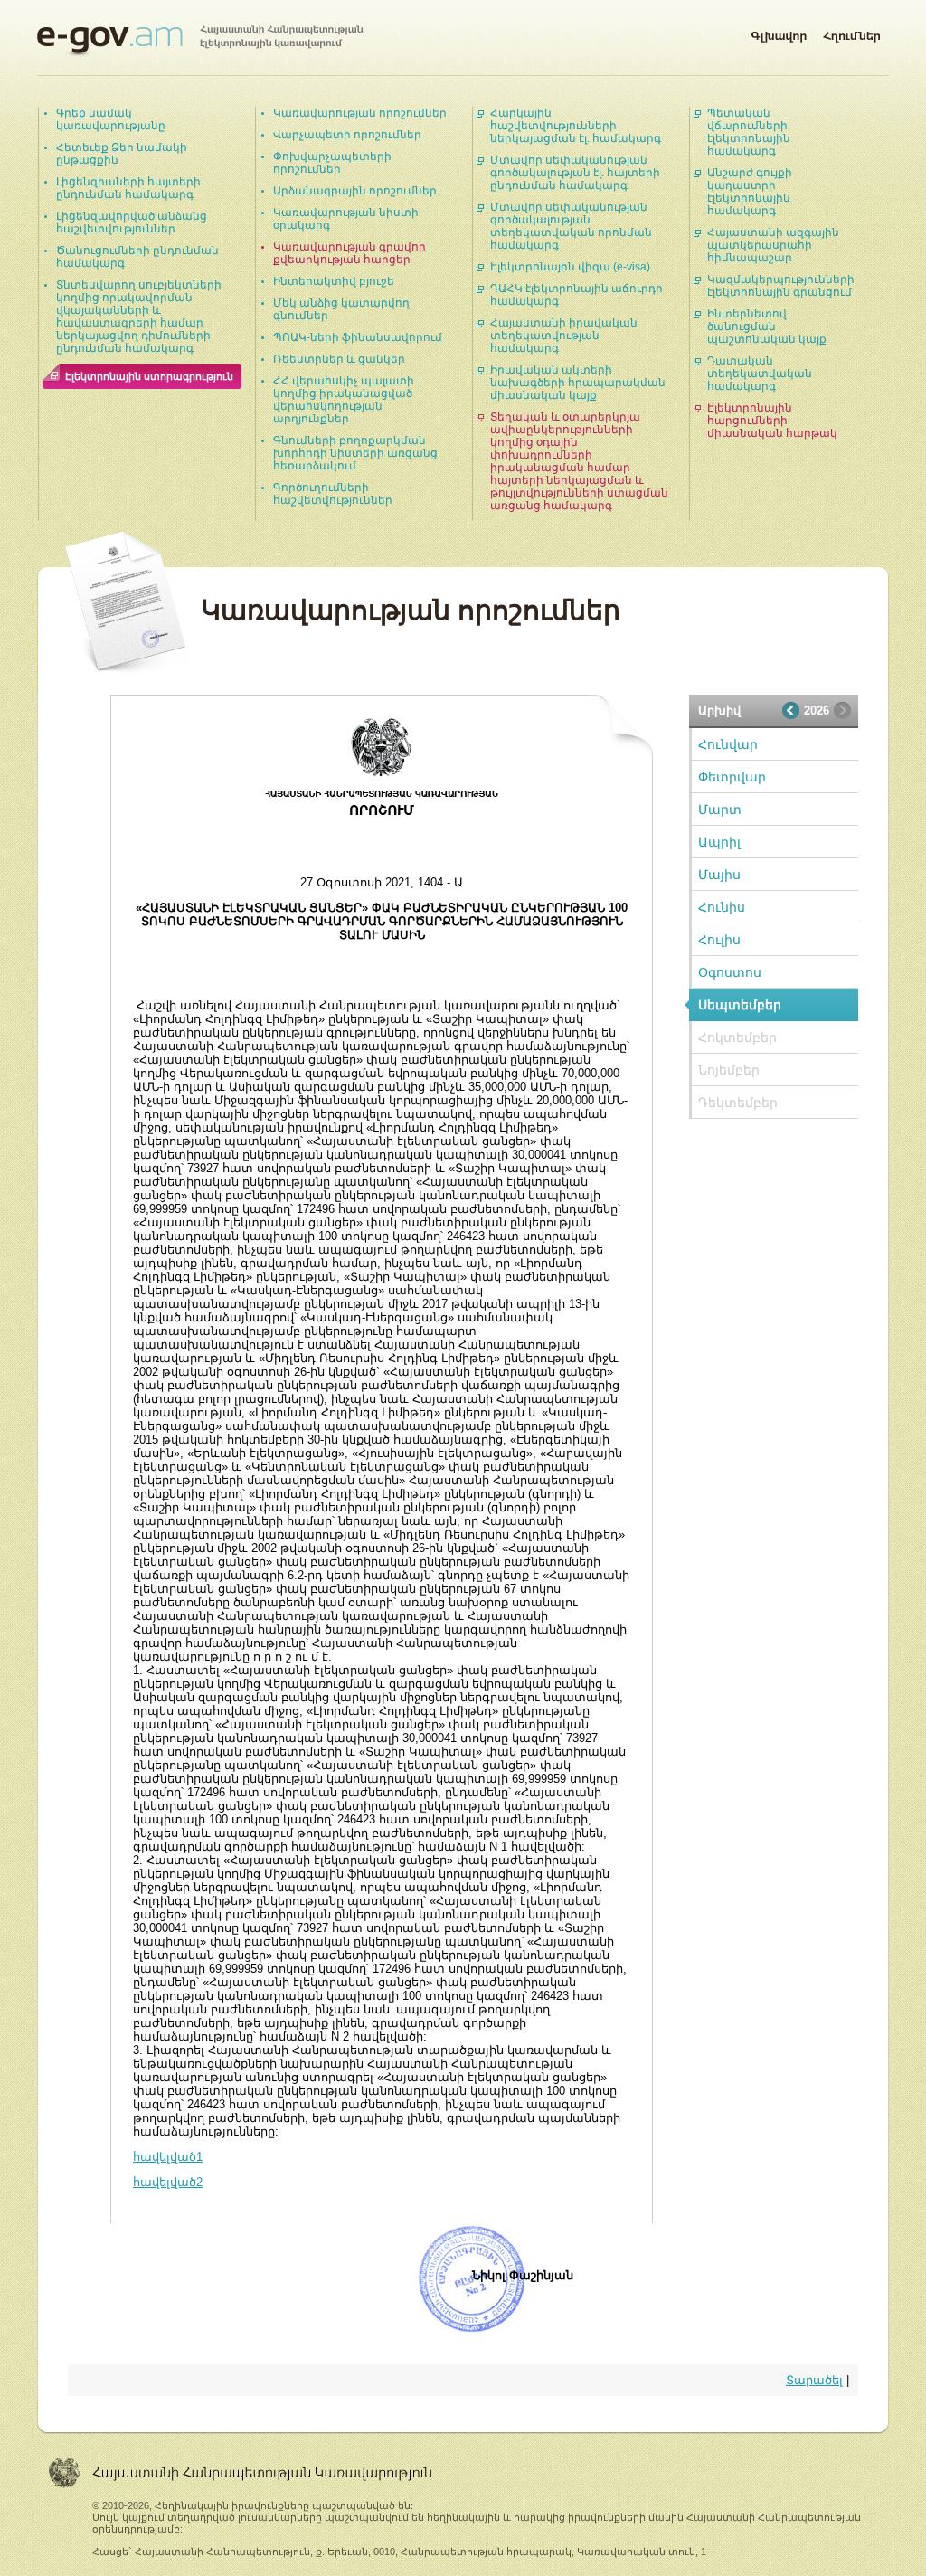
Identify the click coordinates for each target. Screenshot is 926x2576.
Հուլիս (719, 940)
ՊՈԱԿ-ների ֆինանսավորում (358, 337)
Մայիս (719, 875)
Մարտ (720, 810)
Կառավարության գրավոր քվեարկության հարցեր (350, 253)
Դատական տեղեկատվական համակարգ (760, 374)
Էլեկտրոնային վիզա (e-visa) (570, 267)
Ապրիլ (719, 842)
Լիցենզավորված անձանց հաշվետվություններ (132, 223)
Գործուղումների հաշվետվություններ (333, 494)
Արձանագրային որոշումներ (355, 191)
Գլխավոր (779, 33)
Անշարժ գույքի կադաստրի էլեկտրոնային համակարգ (750, 192)
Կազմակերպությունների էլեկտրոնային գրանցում (781, 286)
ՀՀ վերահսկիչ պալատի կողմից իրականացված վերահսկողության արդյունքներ (344, 400)
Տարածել (814, 2380)
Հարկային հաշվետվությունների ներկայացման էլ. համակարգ (576, 126)
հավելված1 (168, 2157)
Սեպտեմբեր (740, 1005)
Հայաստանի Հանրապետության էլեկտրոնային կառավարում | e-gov (200, 41)
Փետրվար (732, 777)
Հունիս (722, 907)
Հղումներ (852, 33)
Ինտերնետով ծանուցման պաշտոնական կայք (767, 327)
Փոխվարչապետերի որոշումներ (332, 163)
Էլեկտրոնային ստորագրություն (149, 376)
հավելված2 (168, 2182)
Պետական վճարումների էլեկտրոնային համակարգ (749, 132)
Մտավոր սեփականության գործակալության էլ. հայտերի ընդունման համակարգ (575, 173)
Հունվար (728, 744)
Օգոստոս (730, 972)
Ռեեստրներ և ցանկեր (339, 359)
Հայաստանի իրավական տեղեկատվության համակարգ (564, 336)
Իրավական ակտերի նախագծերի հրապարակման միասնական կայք (578, 383)
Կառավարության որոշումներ (360, 113)
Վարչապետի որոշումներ (347, 135)
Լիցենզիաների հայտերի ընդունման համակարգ (128, 188)
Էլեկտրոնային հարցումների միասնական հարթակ (772, 421)
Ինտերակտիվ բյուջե (334, 281)
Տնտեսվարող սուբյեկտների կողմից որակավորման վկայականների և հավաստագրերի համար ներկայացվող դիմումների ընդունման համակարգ (139, 317)
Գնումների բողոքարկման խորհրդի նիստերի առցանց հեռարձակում (355, 453)
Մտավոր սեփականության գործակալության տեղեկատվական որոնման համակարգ (571, 226)
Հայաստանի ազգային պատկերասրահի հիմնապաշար (773, 245)
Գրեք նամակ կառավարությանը (111, 119)
